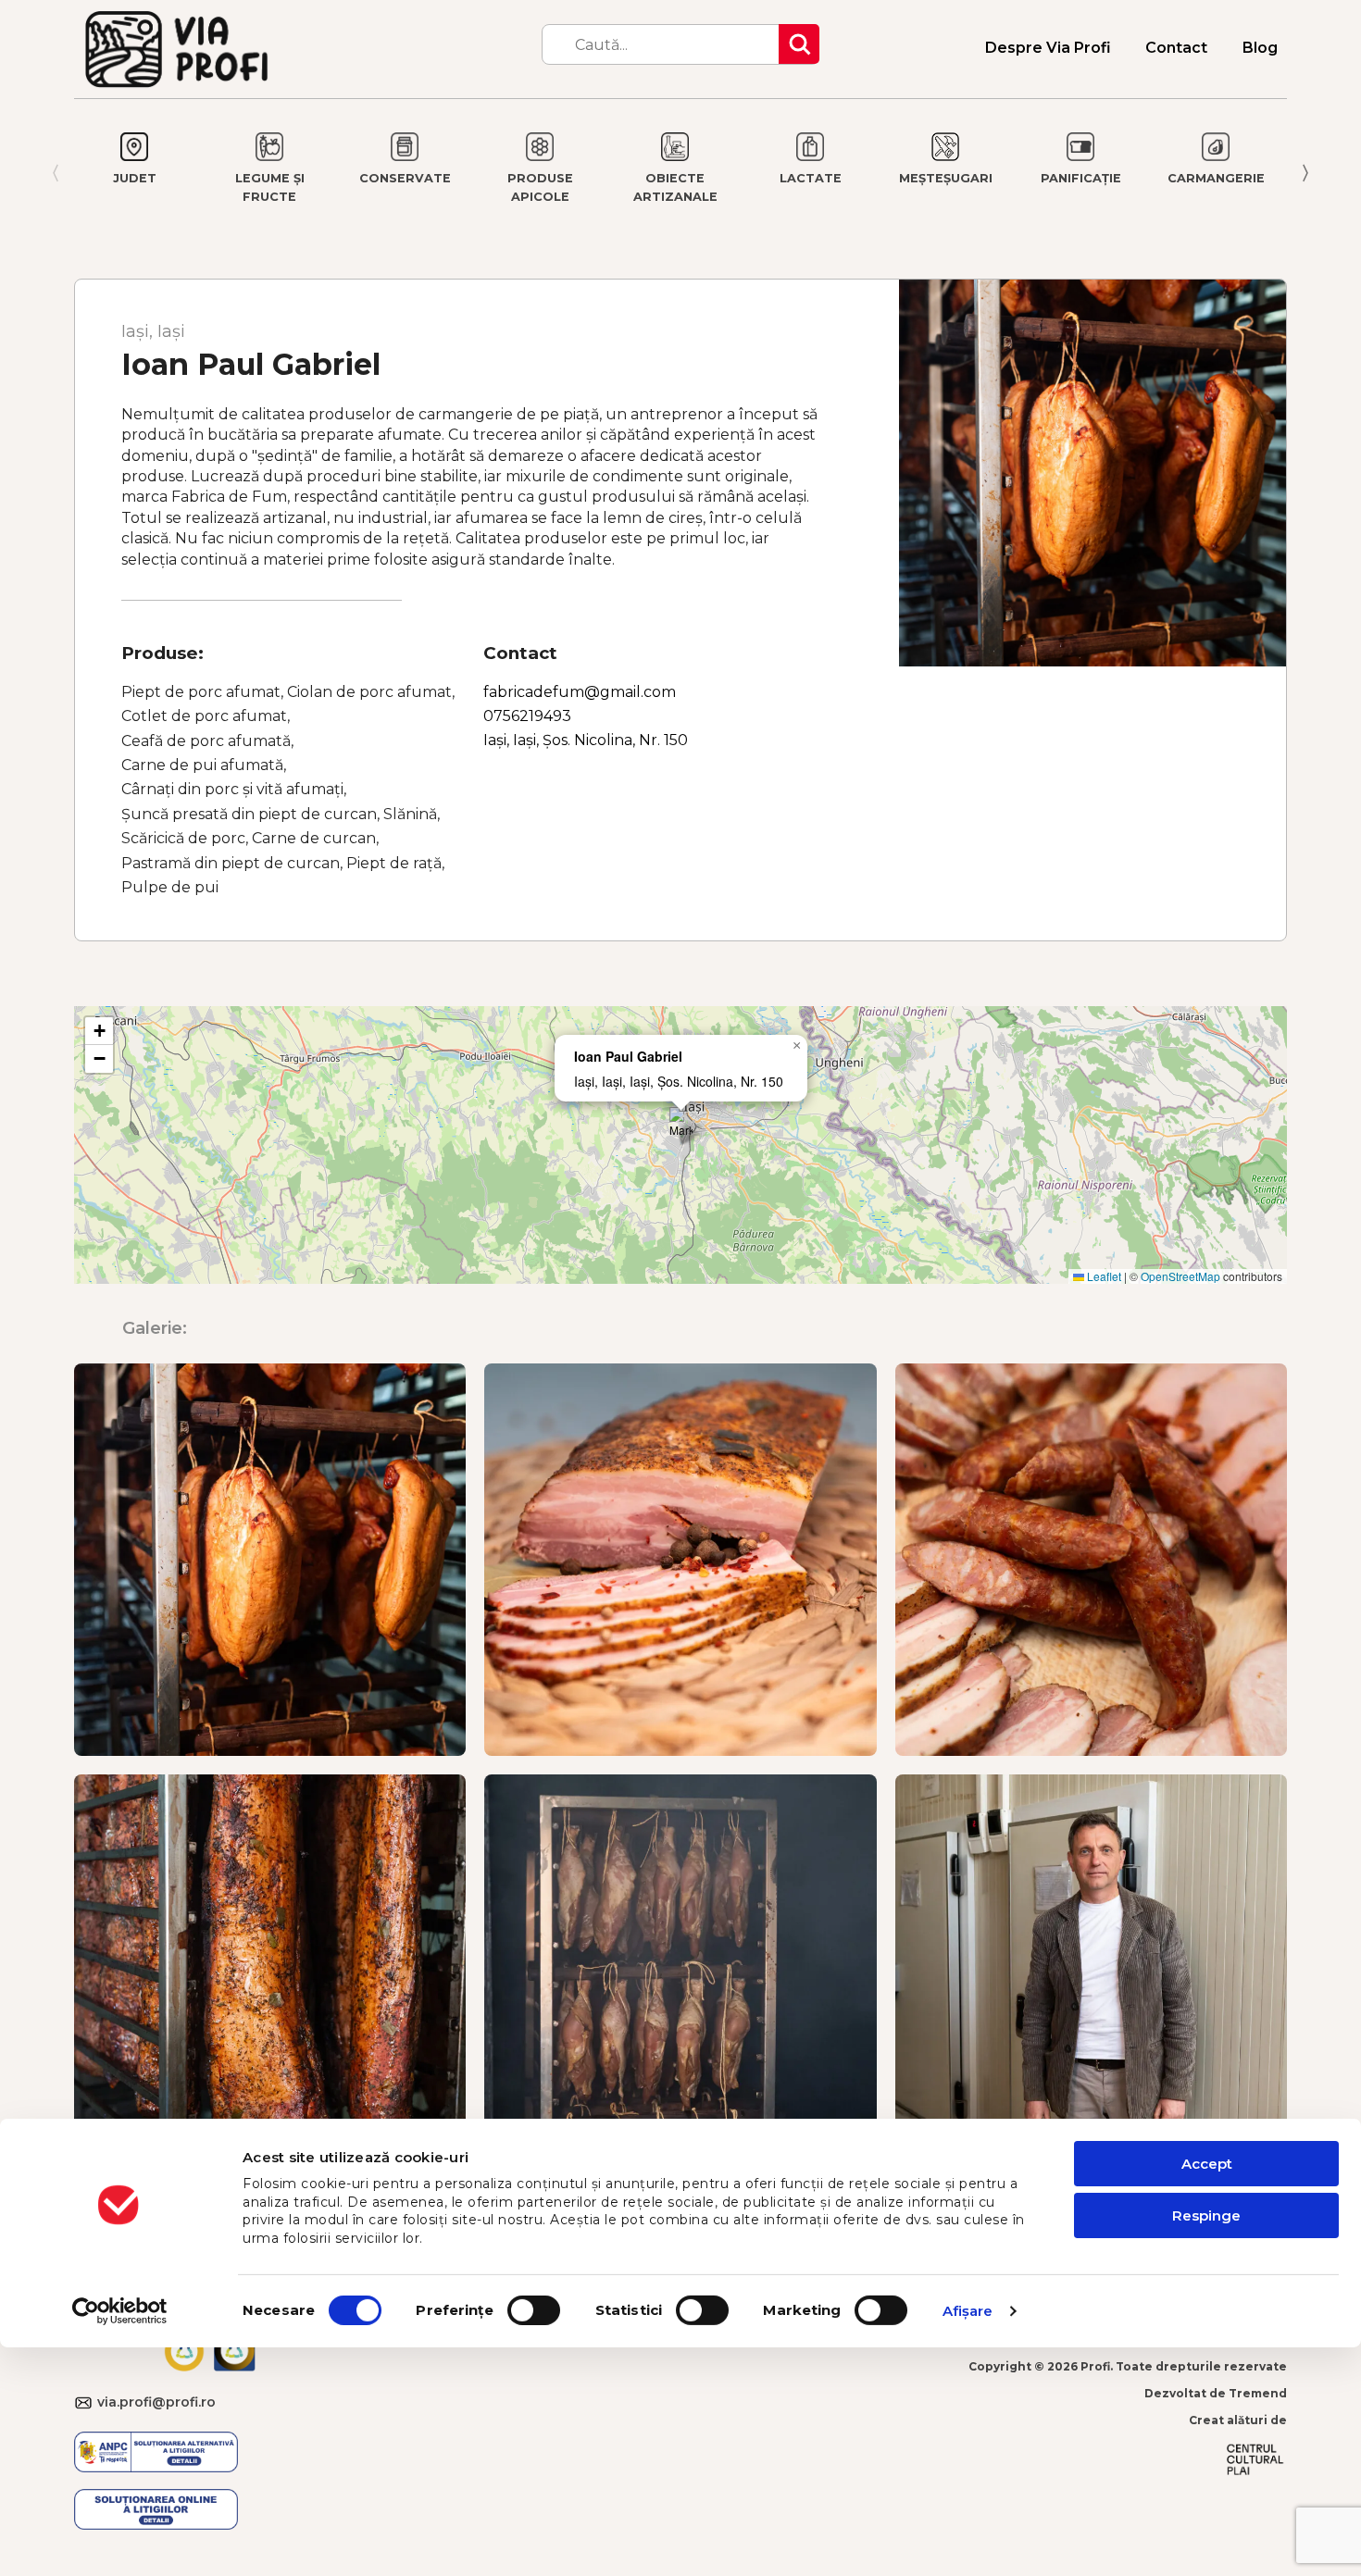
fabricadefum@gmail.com (580, 692)
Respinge (1206, 2215)
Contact (1176, 48)
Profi (1095, 2366)
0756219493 (527, 716)
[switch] (534, 2310)
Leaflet (1103, 1276)
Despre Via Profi (1048, 48)
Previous (51, 173)
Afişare (968, 2311)
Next (1310, 173)
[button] (681, 1126)
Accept (1207, 2164)
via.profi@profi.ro (86, 2404)
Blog (1260, 48)
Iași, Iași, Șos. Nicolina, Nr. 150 (586, 740)
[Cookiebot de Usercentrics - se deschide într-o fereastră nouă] (120, 2311)
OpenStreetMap (1180, 1276)
